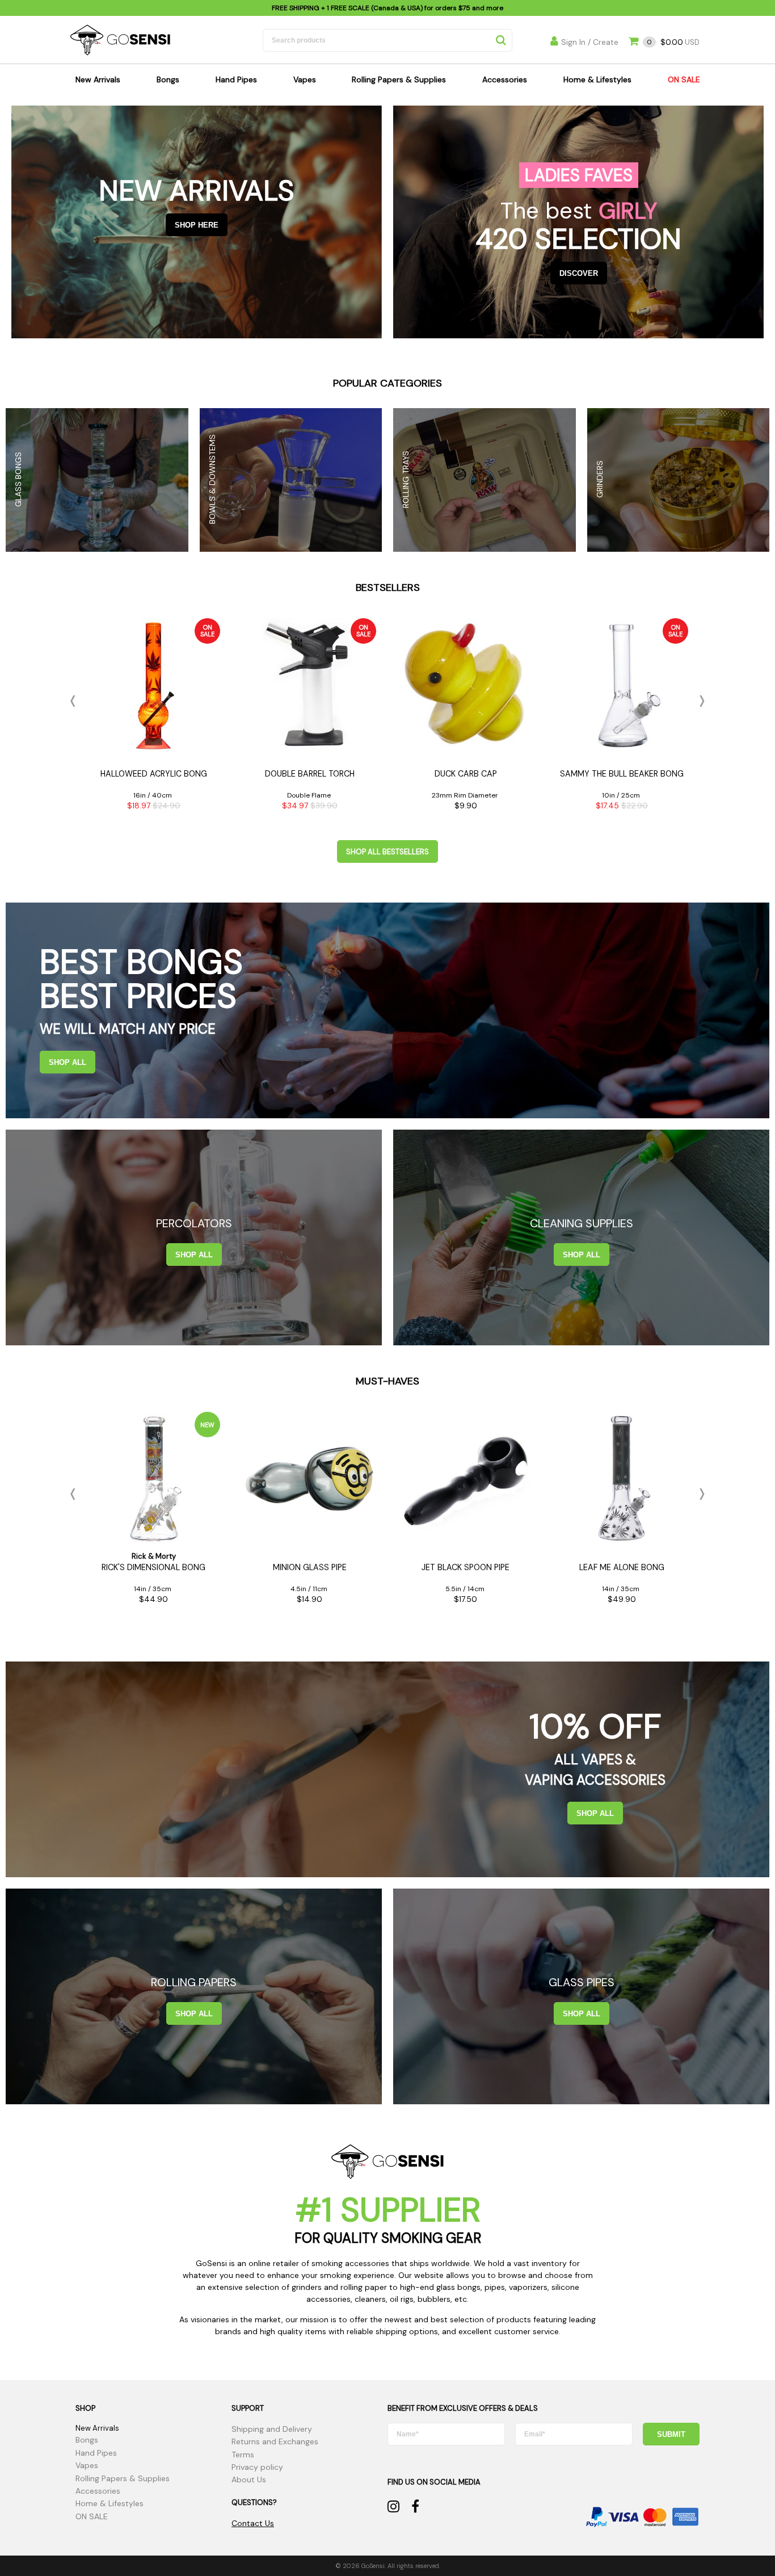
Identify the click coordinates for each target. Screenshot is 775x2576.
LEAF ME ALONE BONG (622, 1567)
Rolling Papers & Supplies (399, 79)
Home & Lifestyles (597, 79)
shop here (197, 225)
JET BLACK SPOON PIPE (466, 1567)
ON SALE (684, 79)
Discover (579, 273)
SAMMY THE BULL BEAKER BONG (622, 774)
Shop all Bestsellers (387, 852)
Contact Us (253, 2523)
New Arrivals (98, 79)
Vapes (305, 79)
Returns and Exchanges (275, 2441)
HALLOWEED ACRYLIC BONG (154, 774)
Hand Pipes (236, 79)
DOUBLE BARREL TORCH (310, 774)
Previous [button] (75, 701)
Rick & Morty (154, 1556)
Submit (671, 2434)
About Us (249, 2479)
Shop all (68, 1062)
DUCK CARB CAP (466, 774)
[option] (153, 718)
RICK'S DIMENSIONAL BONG (153, 1567)
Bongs (168, 79)
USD (673, 42)
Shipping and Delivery (272, 2429)
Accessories (505, 79)
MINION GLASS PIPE (310, 1567)
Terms (243, 2455)
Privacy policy (257, 2467)
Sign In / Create (590, 42)
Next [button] (700, 701)
